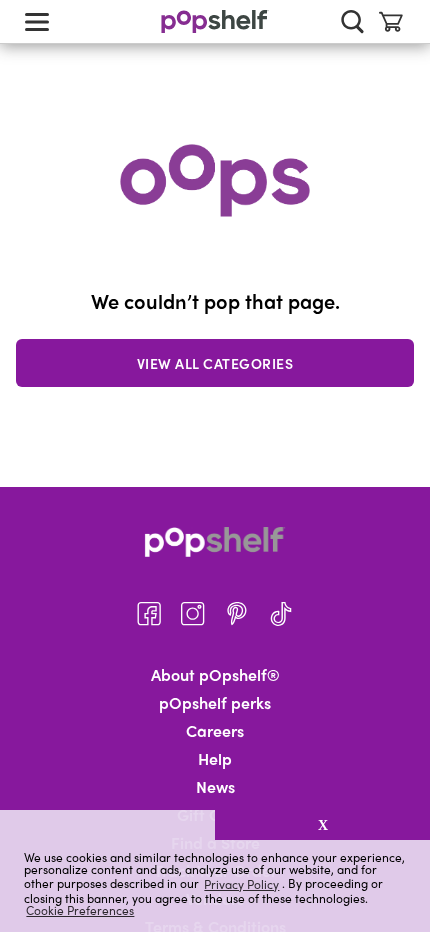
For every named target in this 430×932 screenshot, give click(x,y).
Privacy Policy (241, 883)
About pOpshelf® (215, 675)
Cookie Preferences (80, 910)
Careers (215, 731)
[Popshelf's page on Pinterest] (237, 614)
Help (215, 759)
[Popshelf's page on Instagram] (193, 614)
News (215, 787)
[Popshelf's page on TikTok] (281, 614)
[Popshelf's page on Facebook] (149, 614)
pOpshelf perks (215, 703)
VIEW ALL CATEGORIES (215, 363)
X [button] (323, 825)
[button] (107, 825)
